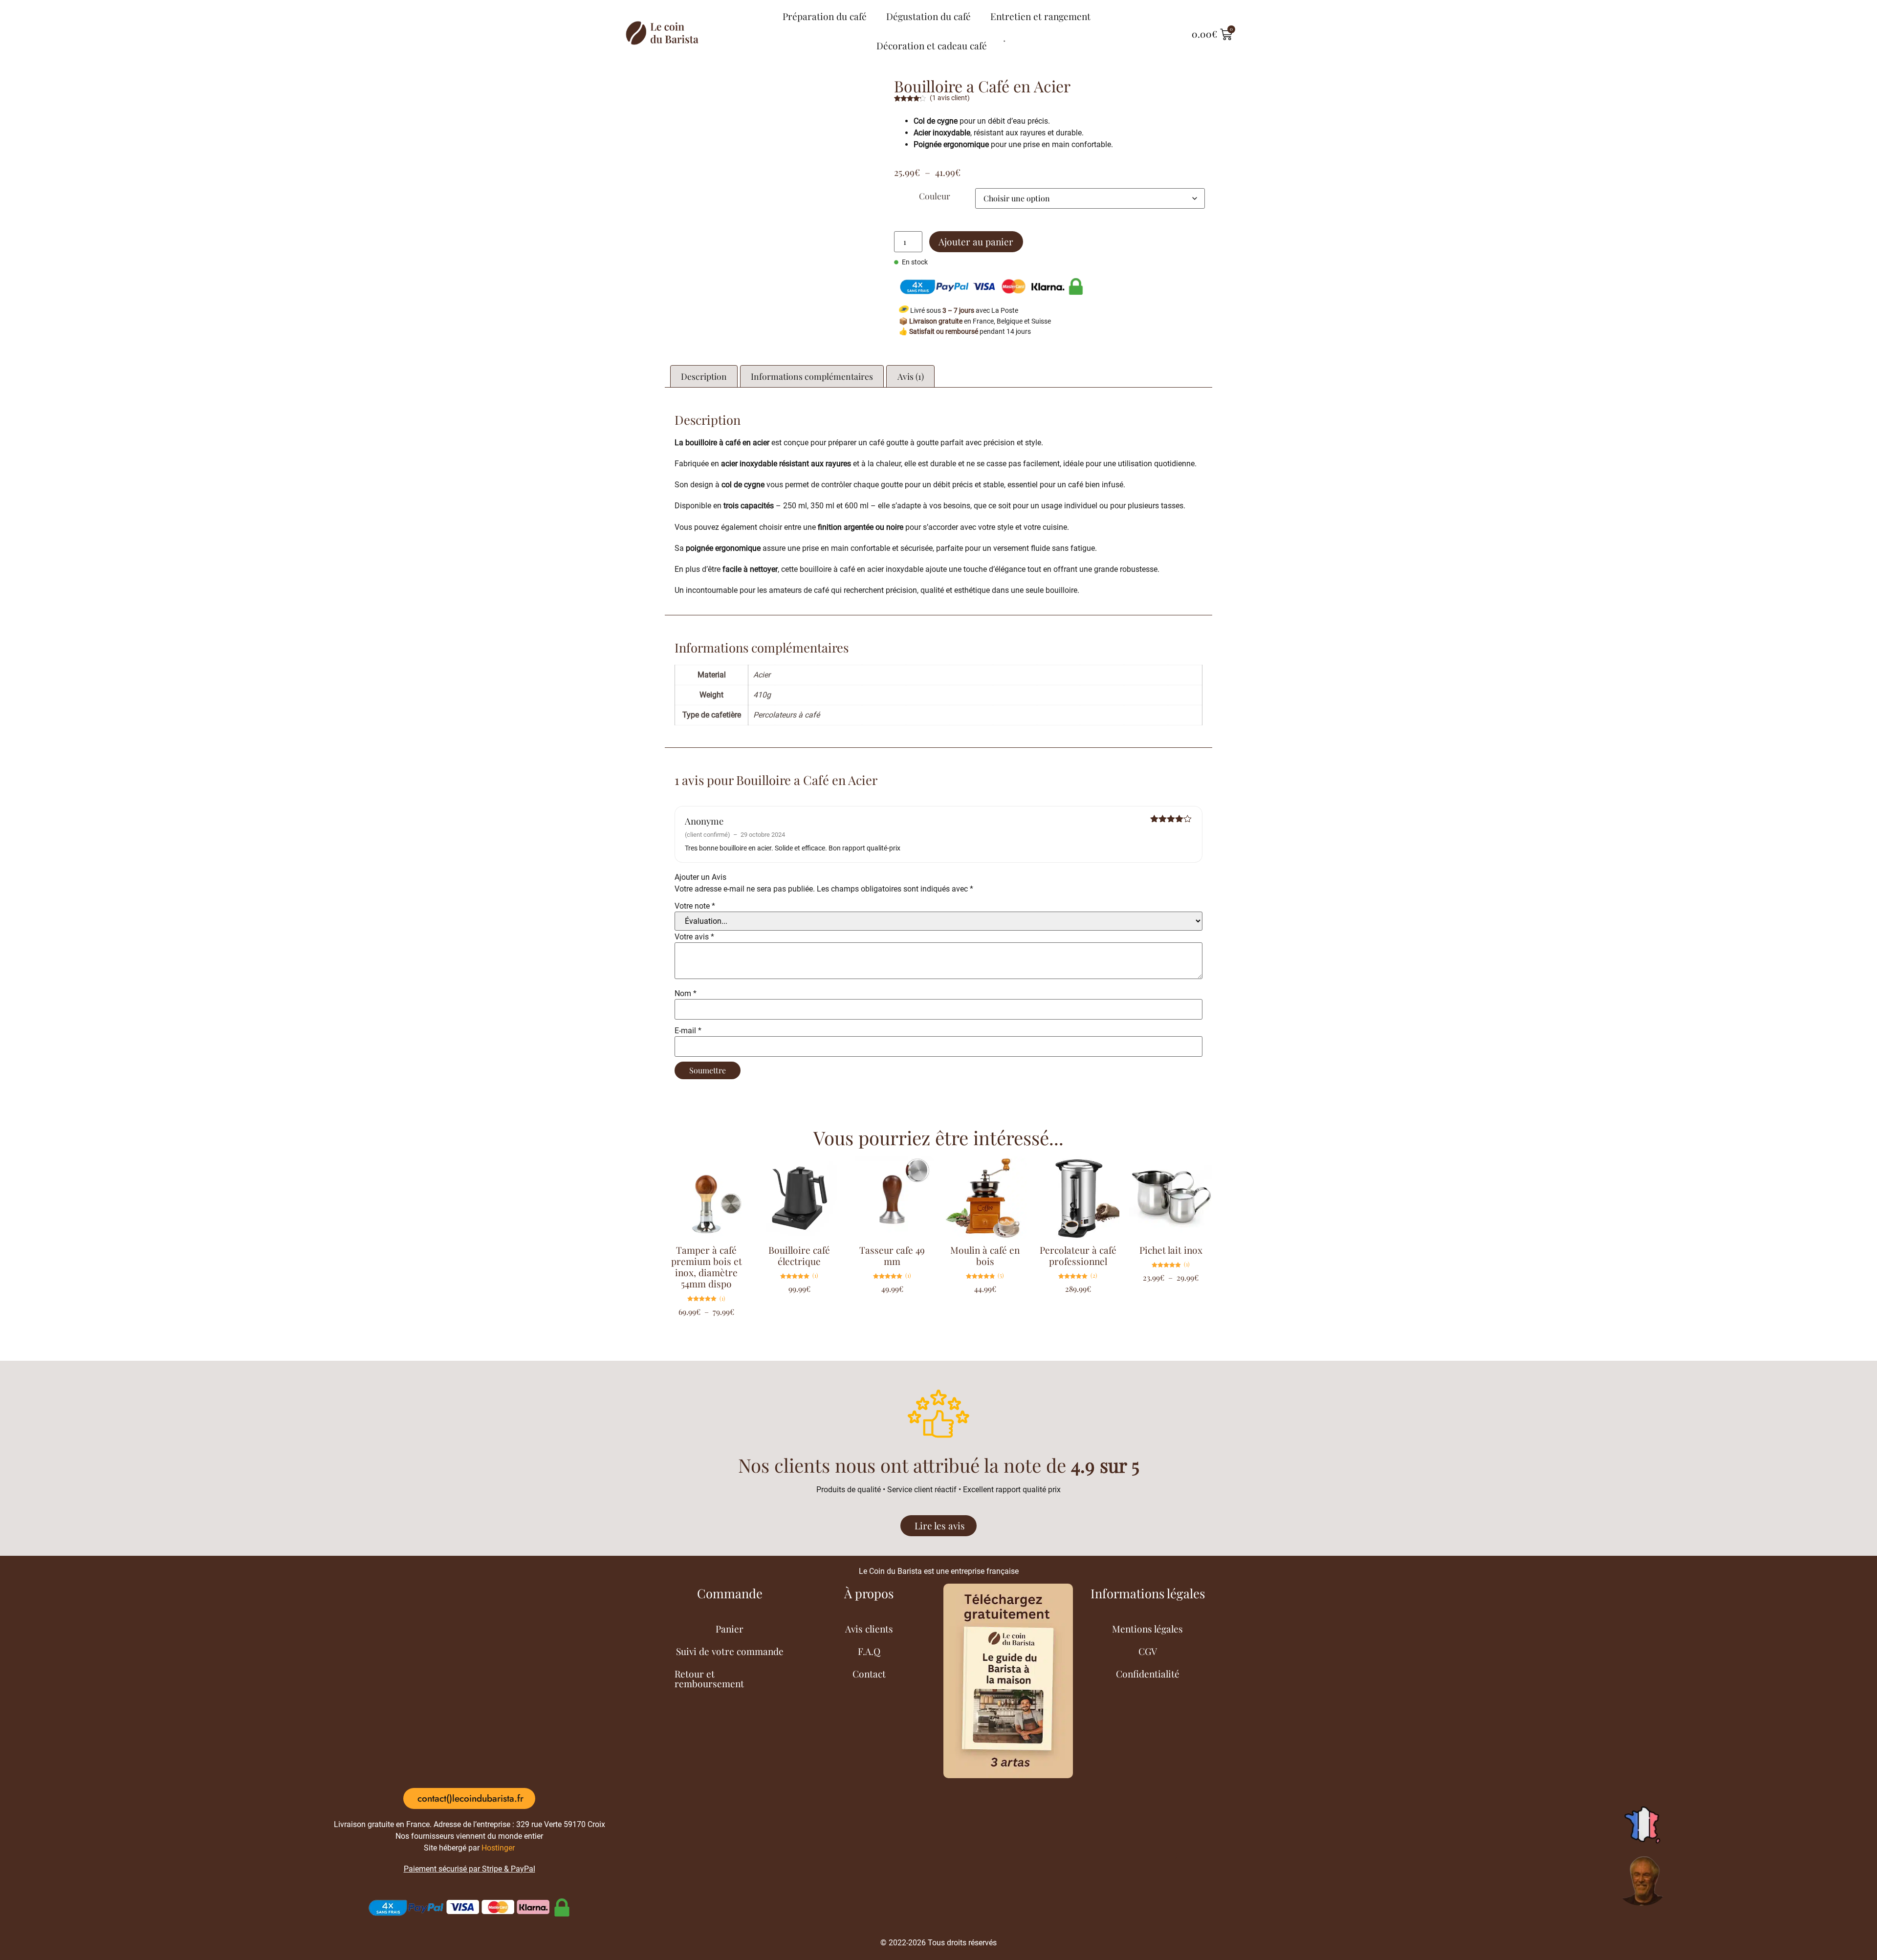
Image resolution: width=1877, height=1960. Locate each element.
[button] (860, 169)
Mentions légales (1147, 1136)
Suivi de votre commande (730, 1159)
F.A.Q (869, 1159)
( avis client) (950, 84)
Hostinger (498, 1356)
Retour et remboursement (709, 1186)
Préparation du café (808, 16)
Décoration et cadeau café (932, 39)
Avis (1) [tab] (911, 362)
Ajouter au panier (976, 228)
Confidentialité (1148, 1181)
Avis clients (869, 1136)
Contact (869, 1181)
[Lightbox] (855, 79)
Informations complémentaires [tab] (812, 362)
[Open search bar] (1002, 34)
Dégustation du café (923, 16)
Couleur (935, 182)
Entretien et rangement (1046, 16)
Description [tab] (704, 362)
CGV (1148, 1159)
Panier (730, 1136)
